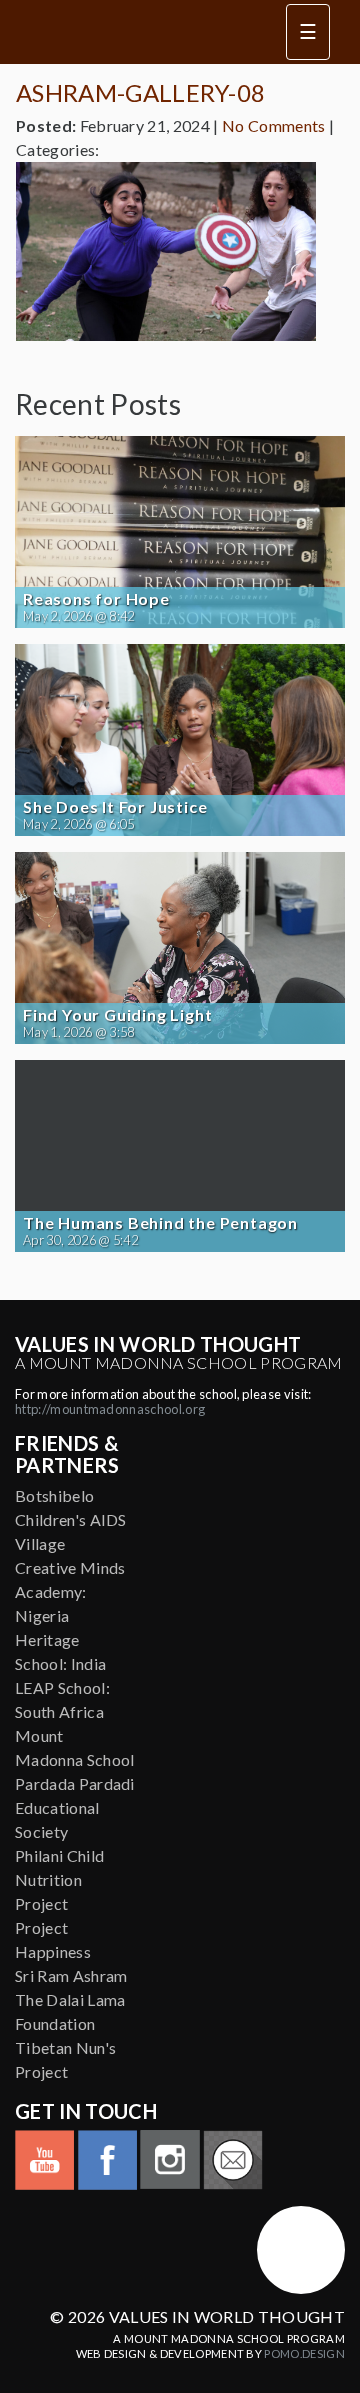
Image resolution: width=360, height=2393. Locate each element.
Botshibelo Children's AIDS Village (71, 1519)
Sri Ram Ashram (71, 1975)
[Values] (139, 32)
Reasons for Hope (96, 599)
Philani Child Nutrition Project (59, 1879)
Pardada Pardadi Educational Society (75, 1807)
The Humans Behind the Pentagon (160, 1223)
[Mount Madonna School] (301, 2250)
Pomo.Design (304, 2353)
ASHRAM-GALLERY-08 (140, 92)
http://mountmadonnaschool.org (110, 1409)
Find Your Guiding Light (117, 1015)
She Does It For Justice (115, 807)
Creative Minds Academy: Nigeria (70, 1591)
